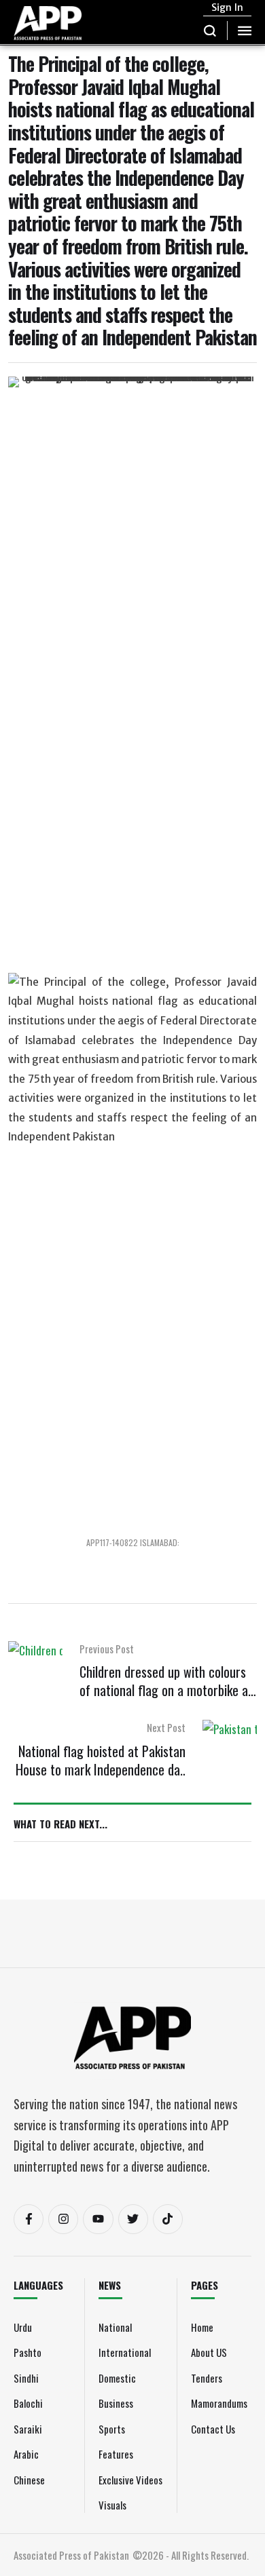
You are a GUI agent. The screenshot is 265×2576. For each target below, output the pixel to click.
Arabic (26, 2454)
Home (202, 2327)
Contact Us (213, 2429)
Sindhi (26, 2378)
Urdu (23, 2327)
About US (209, 2352)
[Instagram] (63, 2219)
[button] (210, 31)
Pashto (28, 2352)
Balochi (28, 2403)
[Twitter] (133, 2219)
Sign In (227, 7)
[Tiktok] (168, 2219)
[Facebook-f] (29, 2219)
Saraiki (28, 2429)
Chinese (29, 2480)
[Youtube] (98, 2219)
